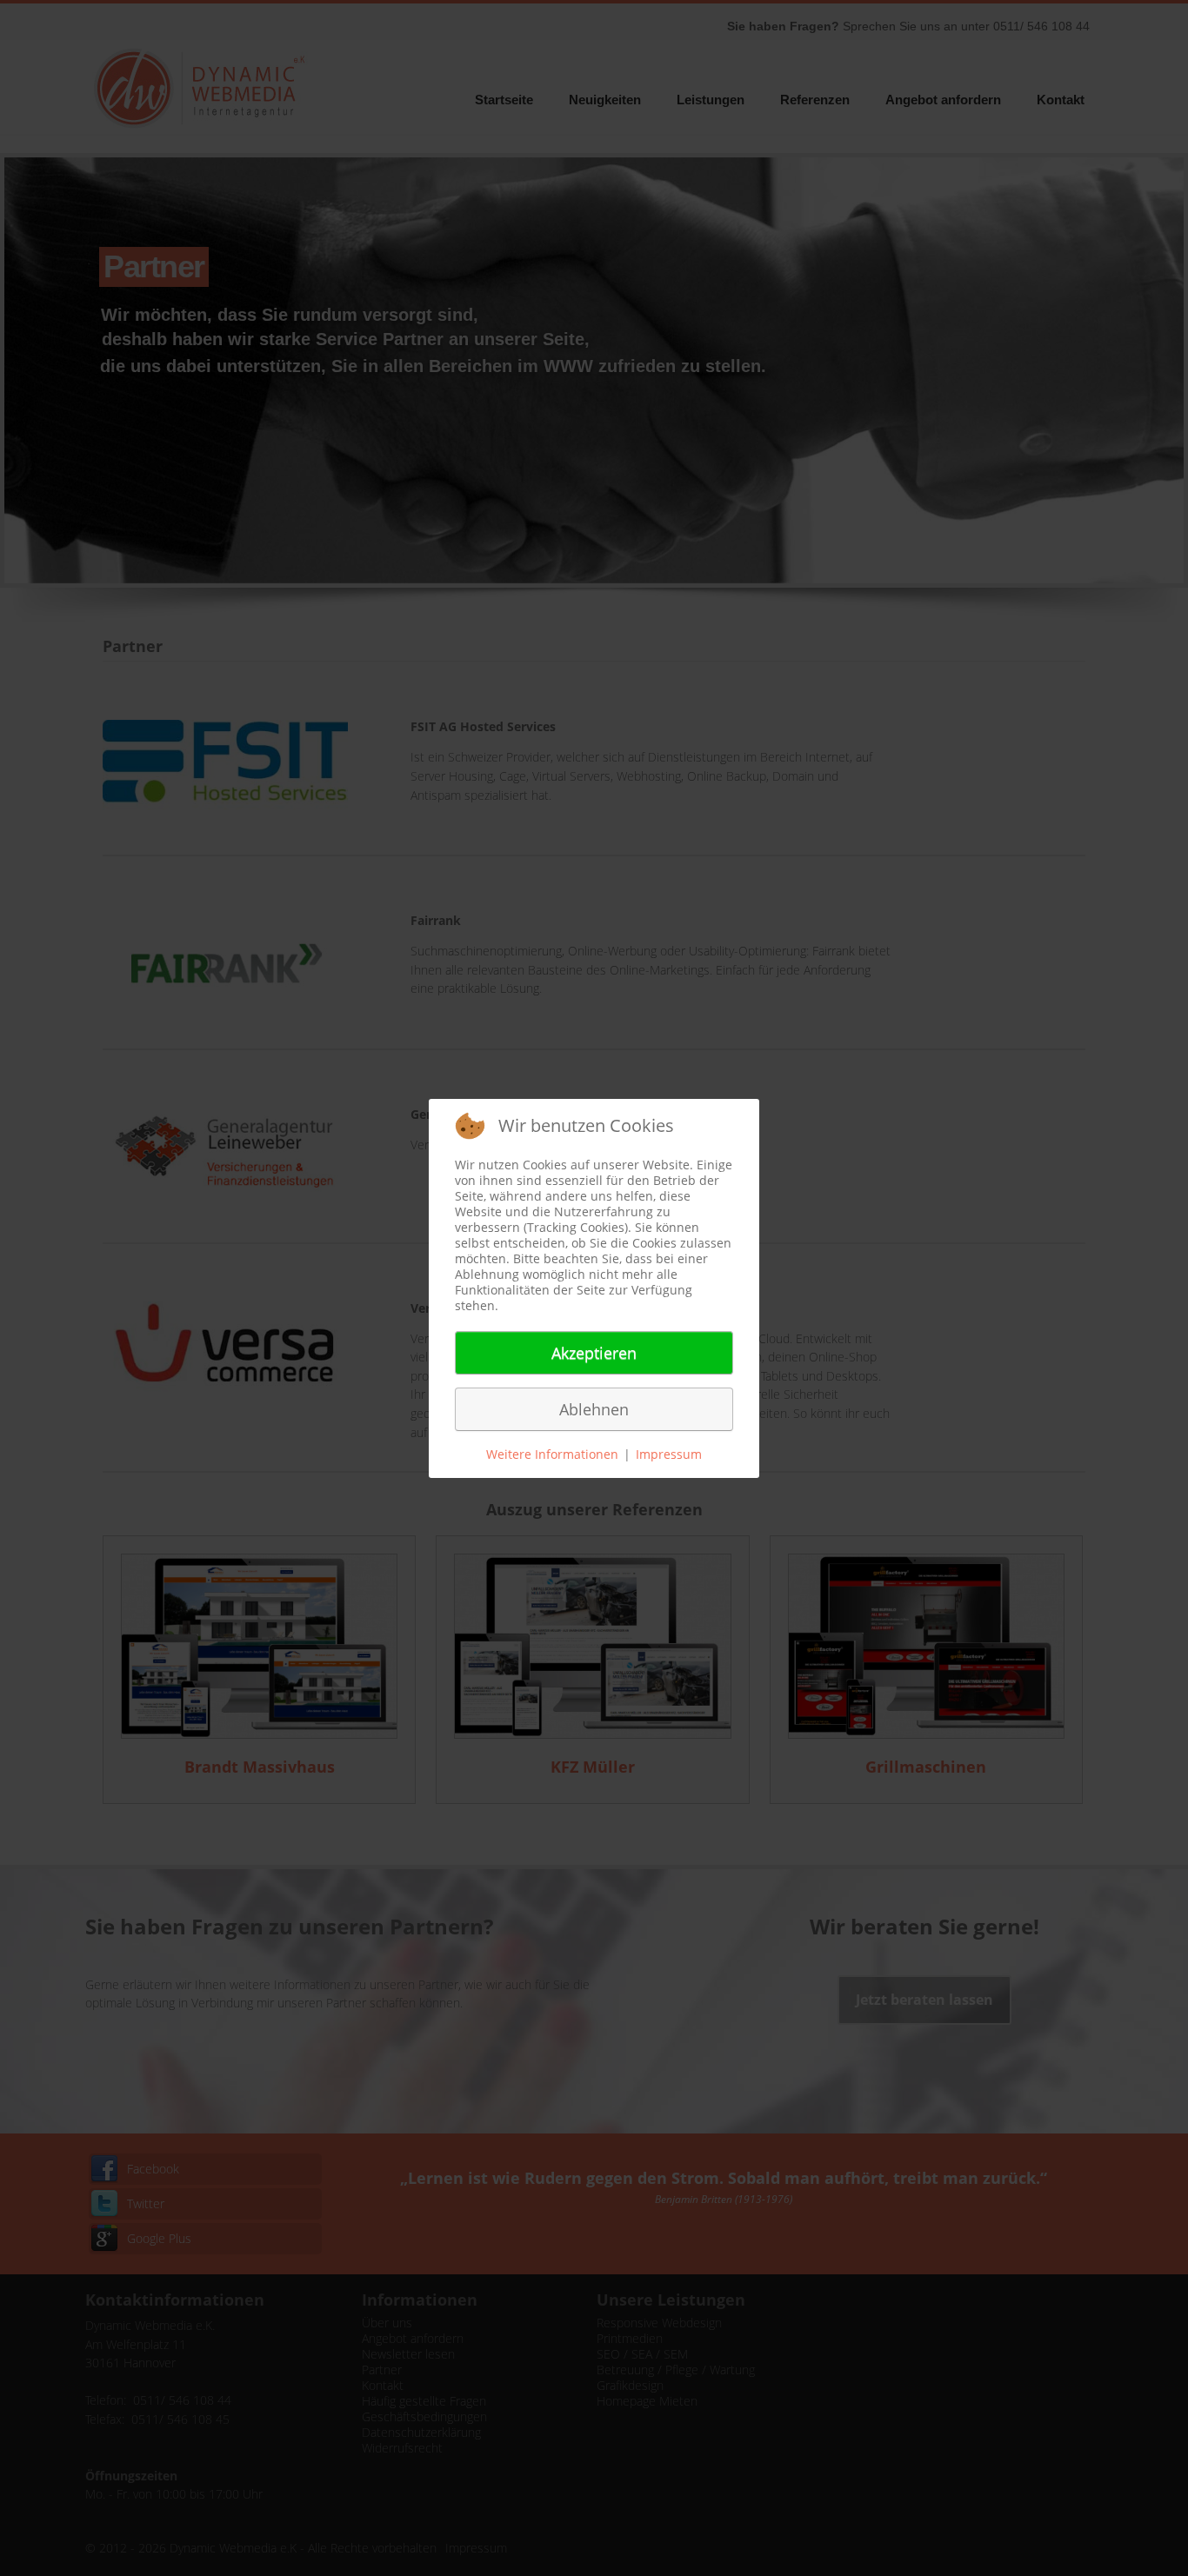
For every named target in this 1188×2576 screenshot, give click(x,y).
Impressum (669, 1454)
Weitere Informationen (552, 1454)
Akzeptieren (594, 1353)
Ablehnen (594, 1409)
